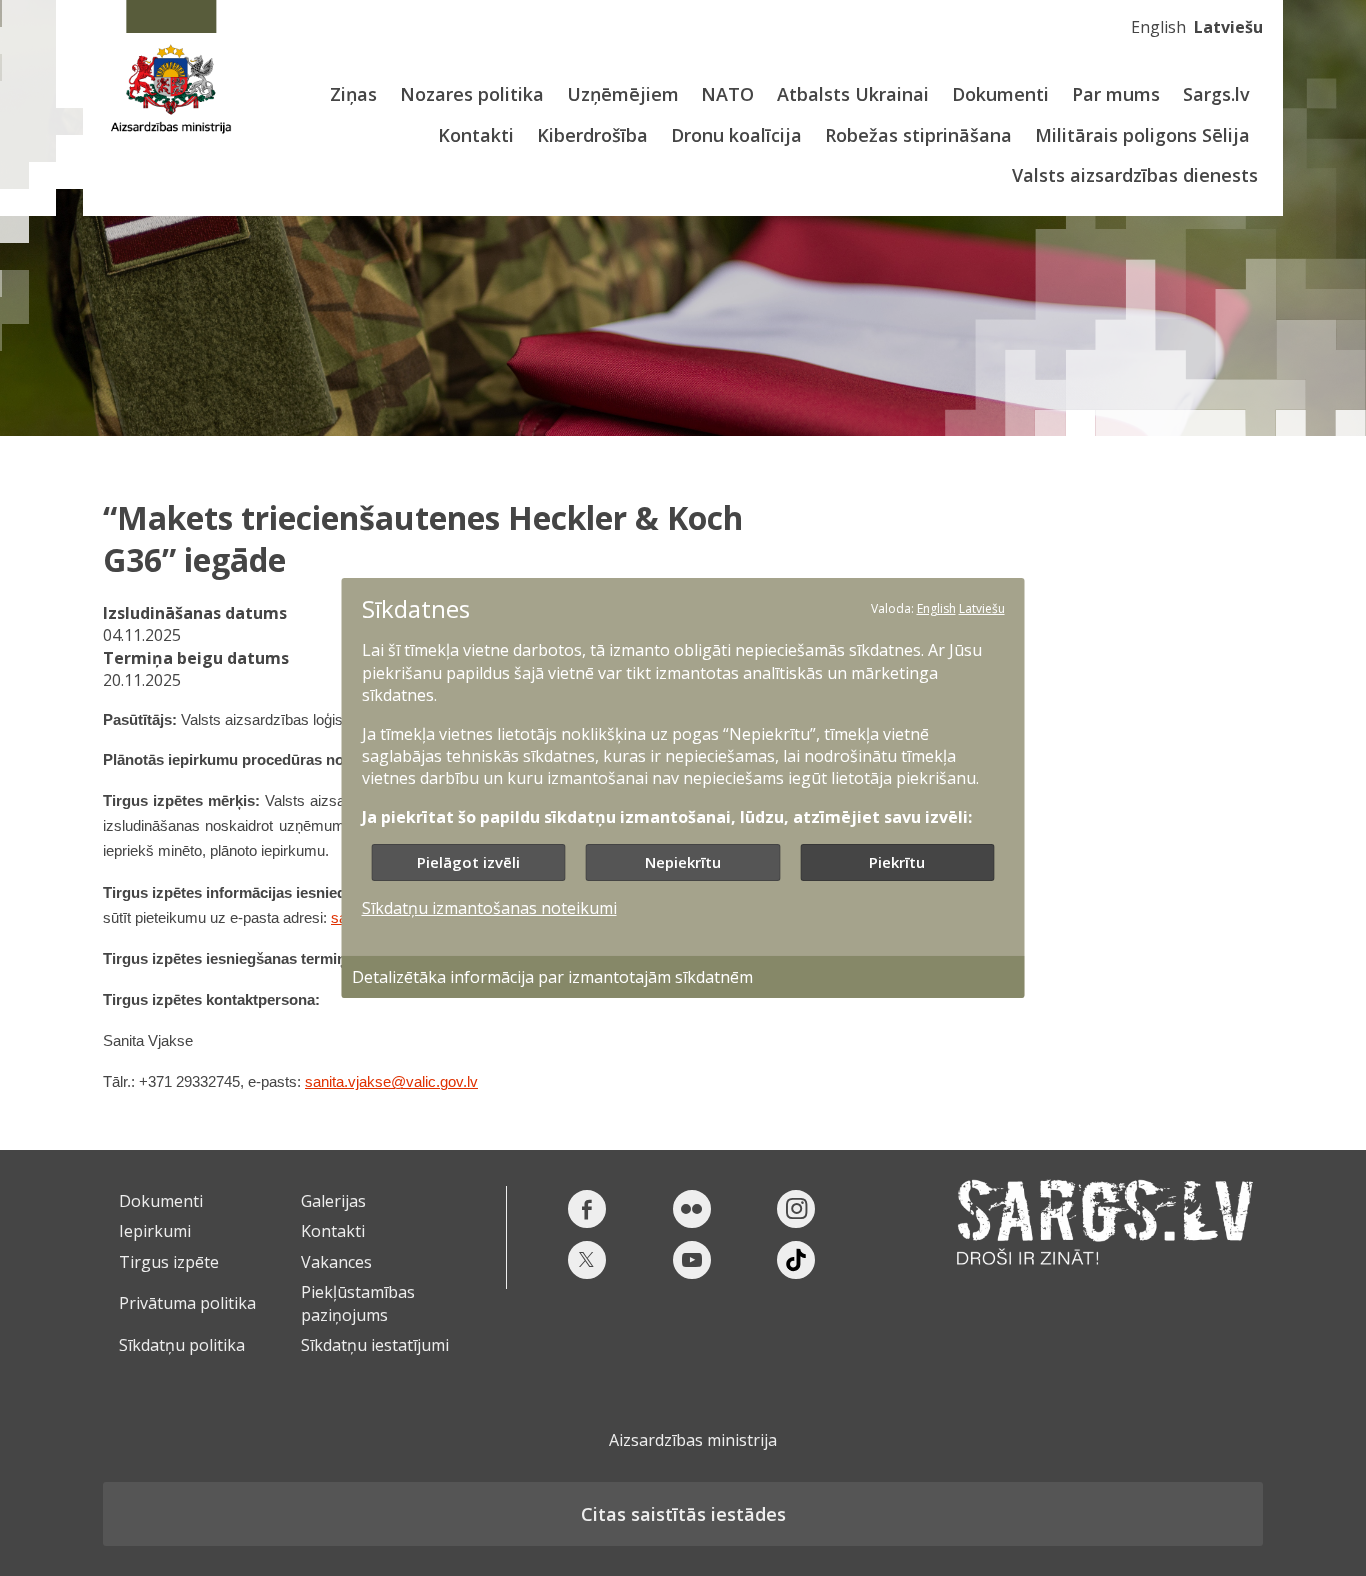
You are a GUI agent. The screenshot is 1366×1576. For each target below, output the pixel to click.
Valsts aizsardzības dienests (1135, 175)
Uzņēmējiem (623, 94)
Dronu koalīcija (736, 135)
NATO (727, 94)
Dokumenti (1000, 94)
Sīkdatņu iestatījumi (375, 1345)
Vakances (336, 1262)
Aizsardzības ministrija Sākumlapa (170, 67)
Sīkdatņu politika (182, 1345)
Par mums (1116, 94)
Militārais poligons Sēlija (1142, 135)
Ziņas (353, 94)
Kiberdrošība (592, 135)
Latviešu (1228, 27)
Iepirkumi (155, 1231)
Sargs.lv (1216, 94)
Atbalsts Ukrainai (853, 94)
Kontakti (476, 135)
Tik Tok (796, 1260)
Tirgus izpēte (169, 1262)
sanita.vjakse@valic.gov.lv (391, 1082)
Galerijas (333, 1201)
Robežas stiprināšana (918, 135)
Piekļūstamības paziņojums (358, 1303)
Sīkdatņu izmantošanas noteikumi (489, 908)
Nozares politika (472, 94)
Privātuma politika (187, 1303)
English (1158, 27)
